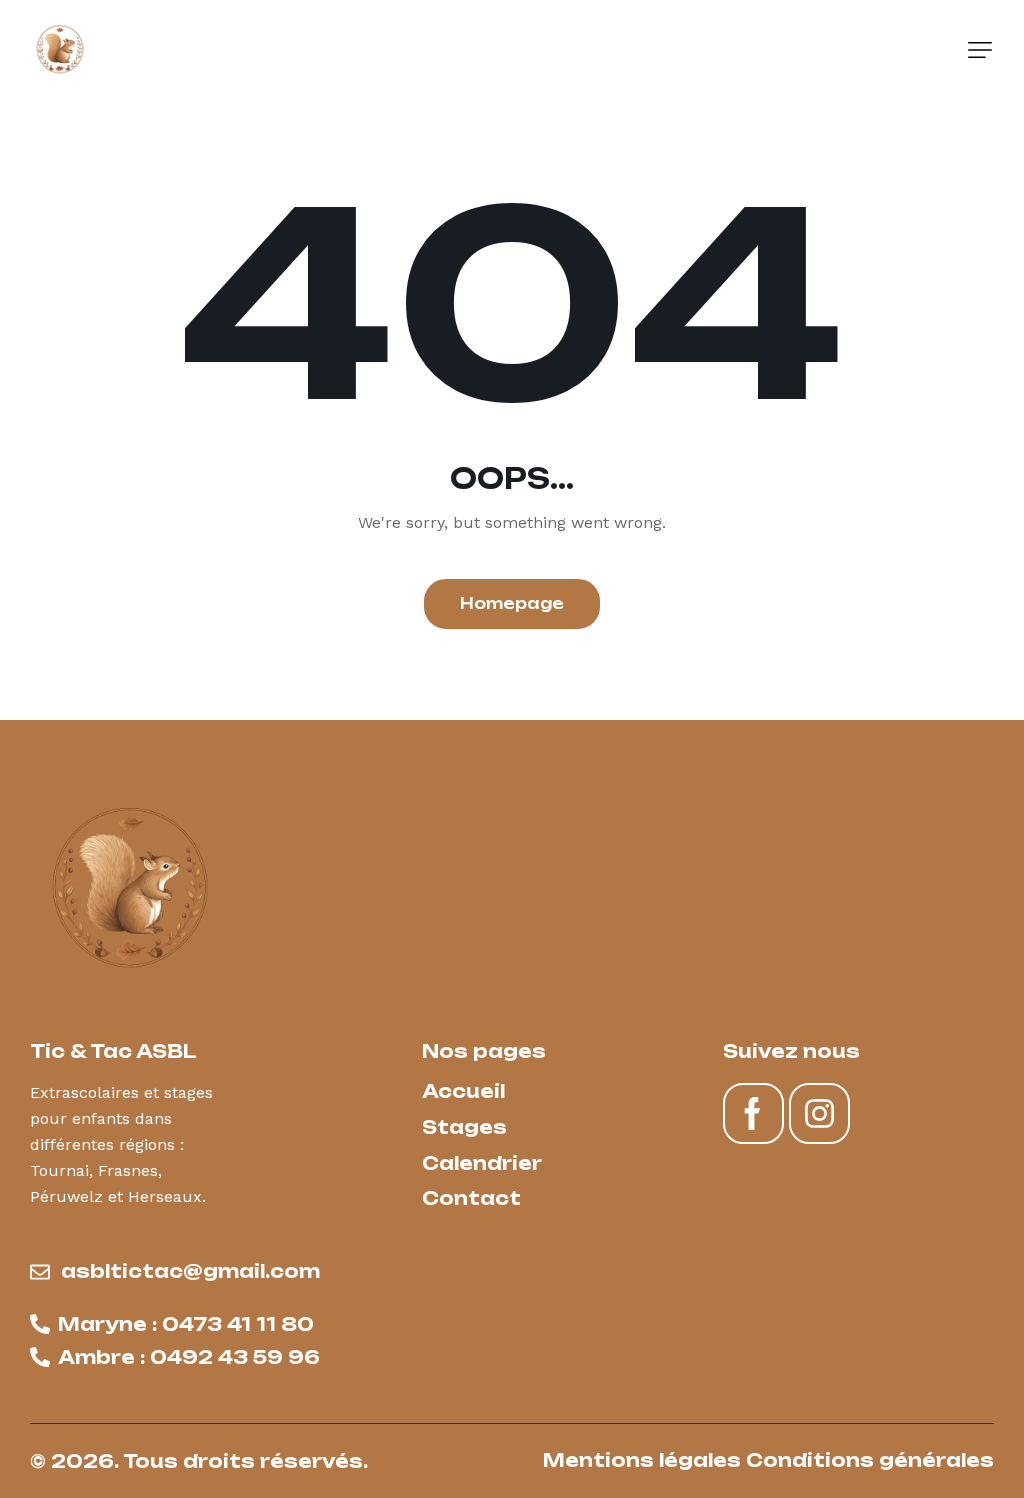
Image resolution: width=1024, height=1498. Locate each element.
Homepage (512, 603)
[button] (980, 50)
